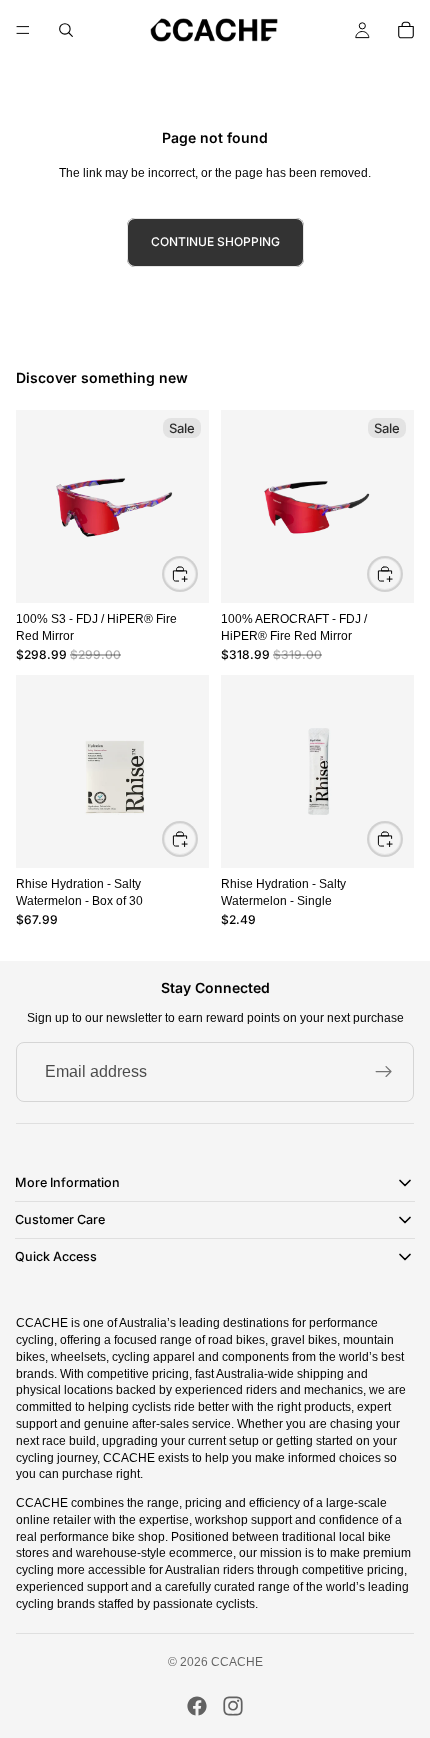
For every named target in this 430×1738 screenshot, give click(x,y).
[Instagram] (233, 1706)
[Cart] (406, 30)
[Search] (66, 30)
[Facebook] (197, 1706)
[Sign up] (384, 1072)
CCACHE (237, 1662)
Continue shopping (215, 241)
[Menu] (23, 30)
